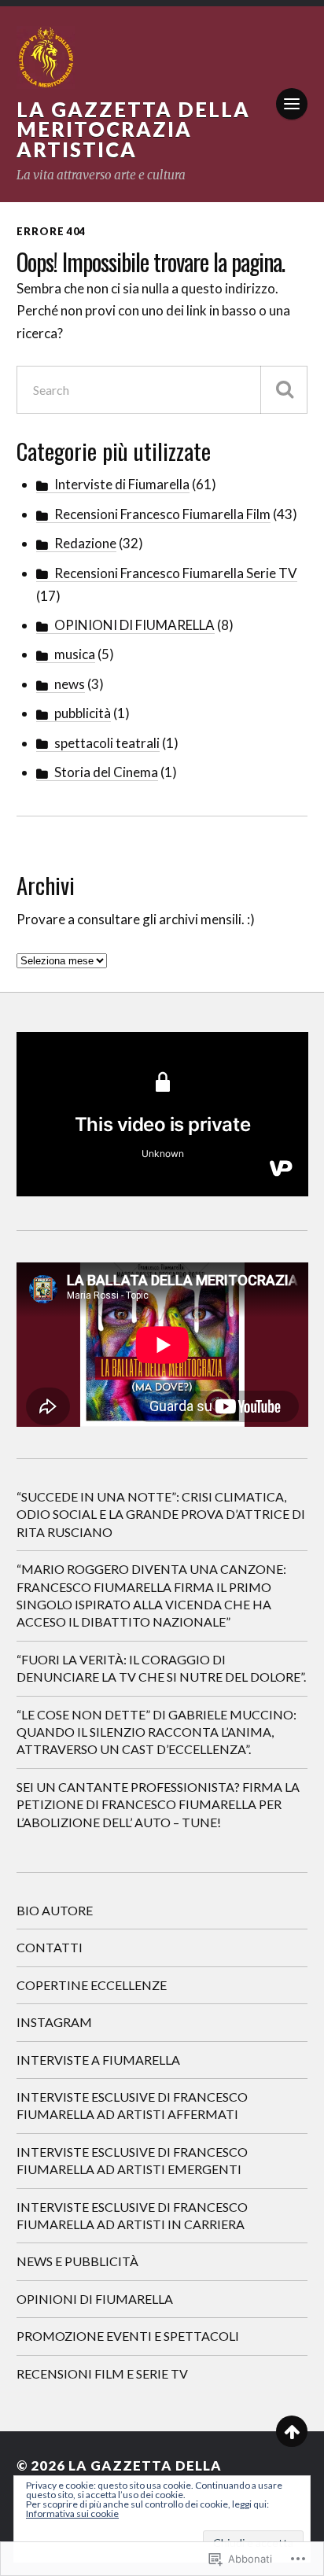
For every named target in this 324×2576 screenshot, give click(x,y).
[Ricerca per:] (162, 390)
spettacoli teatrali (107, 743)
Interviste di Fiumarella (122, 484)
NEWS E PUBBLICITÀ (77, 2261)
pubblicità (83, 713)
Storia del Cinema (106, 772)
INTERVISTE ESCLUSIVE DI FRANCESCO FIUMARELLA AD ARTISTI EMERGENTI (132, 2160)
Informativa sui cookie (72, 2513)
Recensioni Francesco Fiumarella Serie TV (176, 573)
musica (75, 654)
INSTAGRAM (54, 2022)
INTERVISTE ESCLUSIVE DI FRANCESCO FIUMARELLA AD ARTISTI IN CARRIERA (132, 2215)
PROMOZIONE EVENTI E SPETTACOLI (128, 2336)
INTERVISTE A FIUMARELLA (98, 2060)
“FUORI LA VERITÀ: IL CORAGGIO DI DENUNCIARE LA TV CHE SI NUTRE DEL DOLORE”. (161, 1668)
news (70, 684)
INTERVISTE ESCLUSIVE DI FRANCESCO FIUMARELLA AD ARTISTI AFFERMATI (132, 2105)
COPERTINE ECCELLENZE (92, 1985)
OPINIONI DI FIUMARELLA (134, 625)
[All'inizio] (292, 2431)
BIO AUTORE (55, 1910)
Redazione (85, 543)
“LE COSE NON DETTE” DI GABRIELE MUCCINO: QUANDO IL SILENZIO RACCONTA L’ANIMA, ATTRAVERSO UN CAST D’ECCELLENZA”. (156, 1732)
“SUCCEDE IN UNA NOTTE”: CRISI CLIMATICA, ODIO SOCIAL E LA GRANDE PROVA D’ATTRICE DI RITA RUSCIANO (161, 1514)
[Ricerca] (284, 390)
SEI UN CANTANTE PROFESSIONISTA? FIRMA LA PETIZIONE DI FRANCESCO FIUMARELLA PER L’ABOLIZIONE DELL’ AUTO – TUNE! (158, 1804)
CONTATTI (50, 1947)
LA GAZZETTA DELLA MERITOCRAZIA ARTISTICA (133, 129)
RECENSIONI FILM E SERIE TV (102, 2373)
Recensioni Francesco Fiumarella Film (162, 514)
